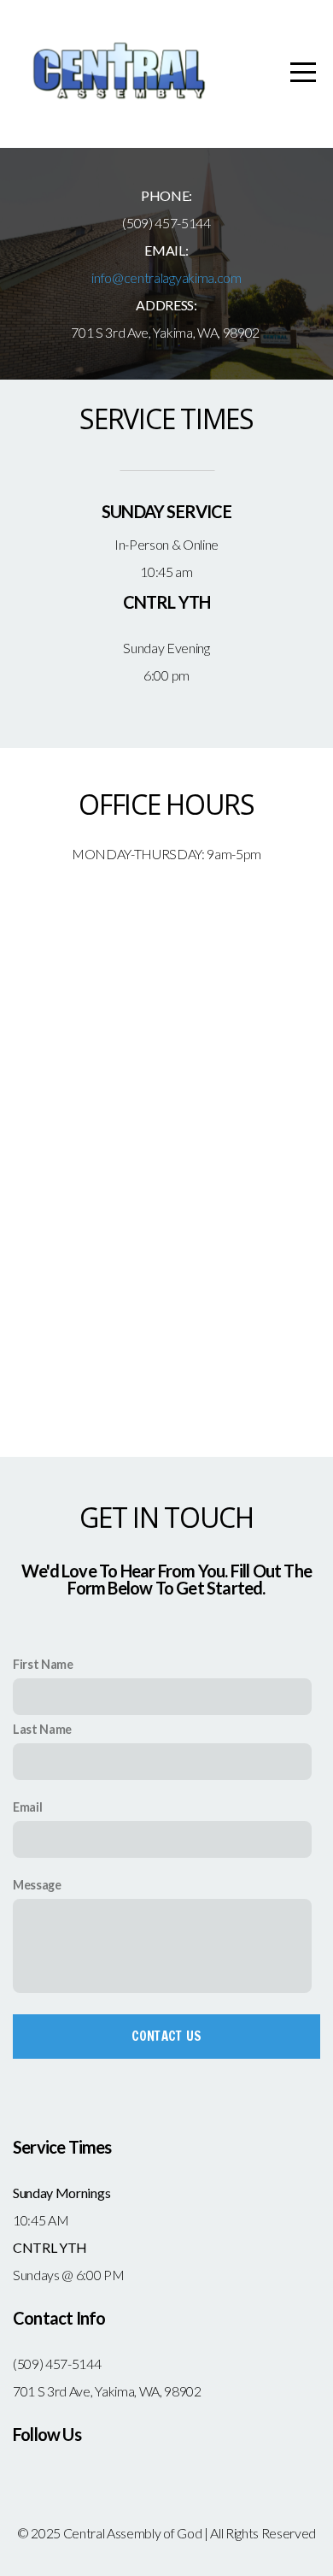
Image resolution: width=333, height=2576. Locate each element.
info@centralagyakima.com (166, 277)
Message (37, 1885)
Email (27, 1807)
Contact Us (167, 2036)
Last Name (42, 1729)
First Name (43, 1664)
